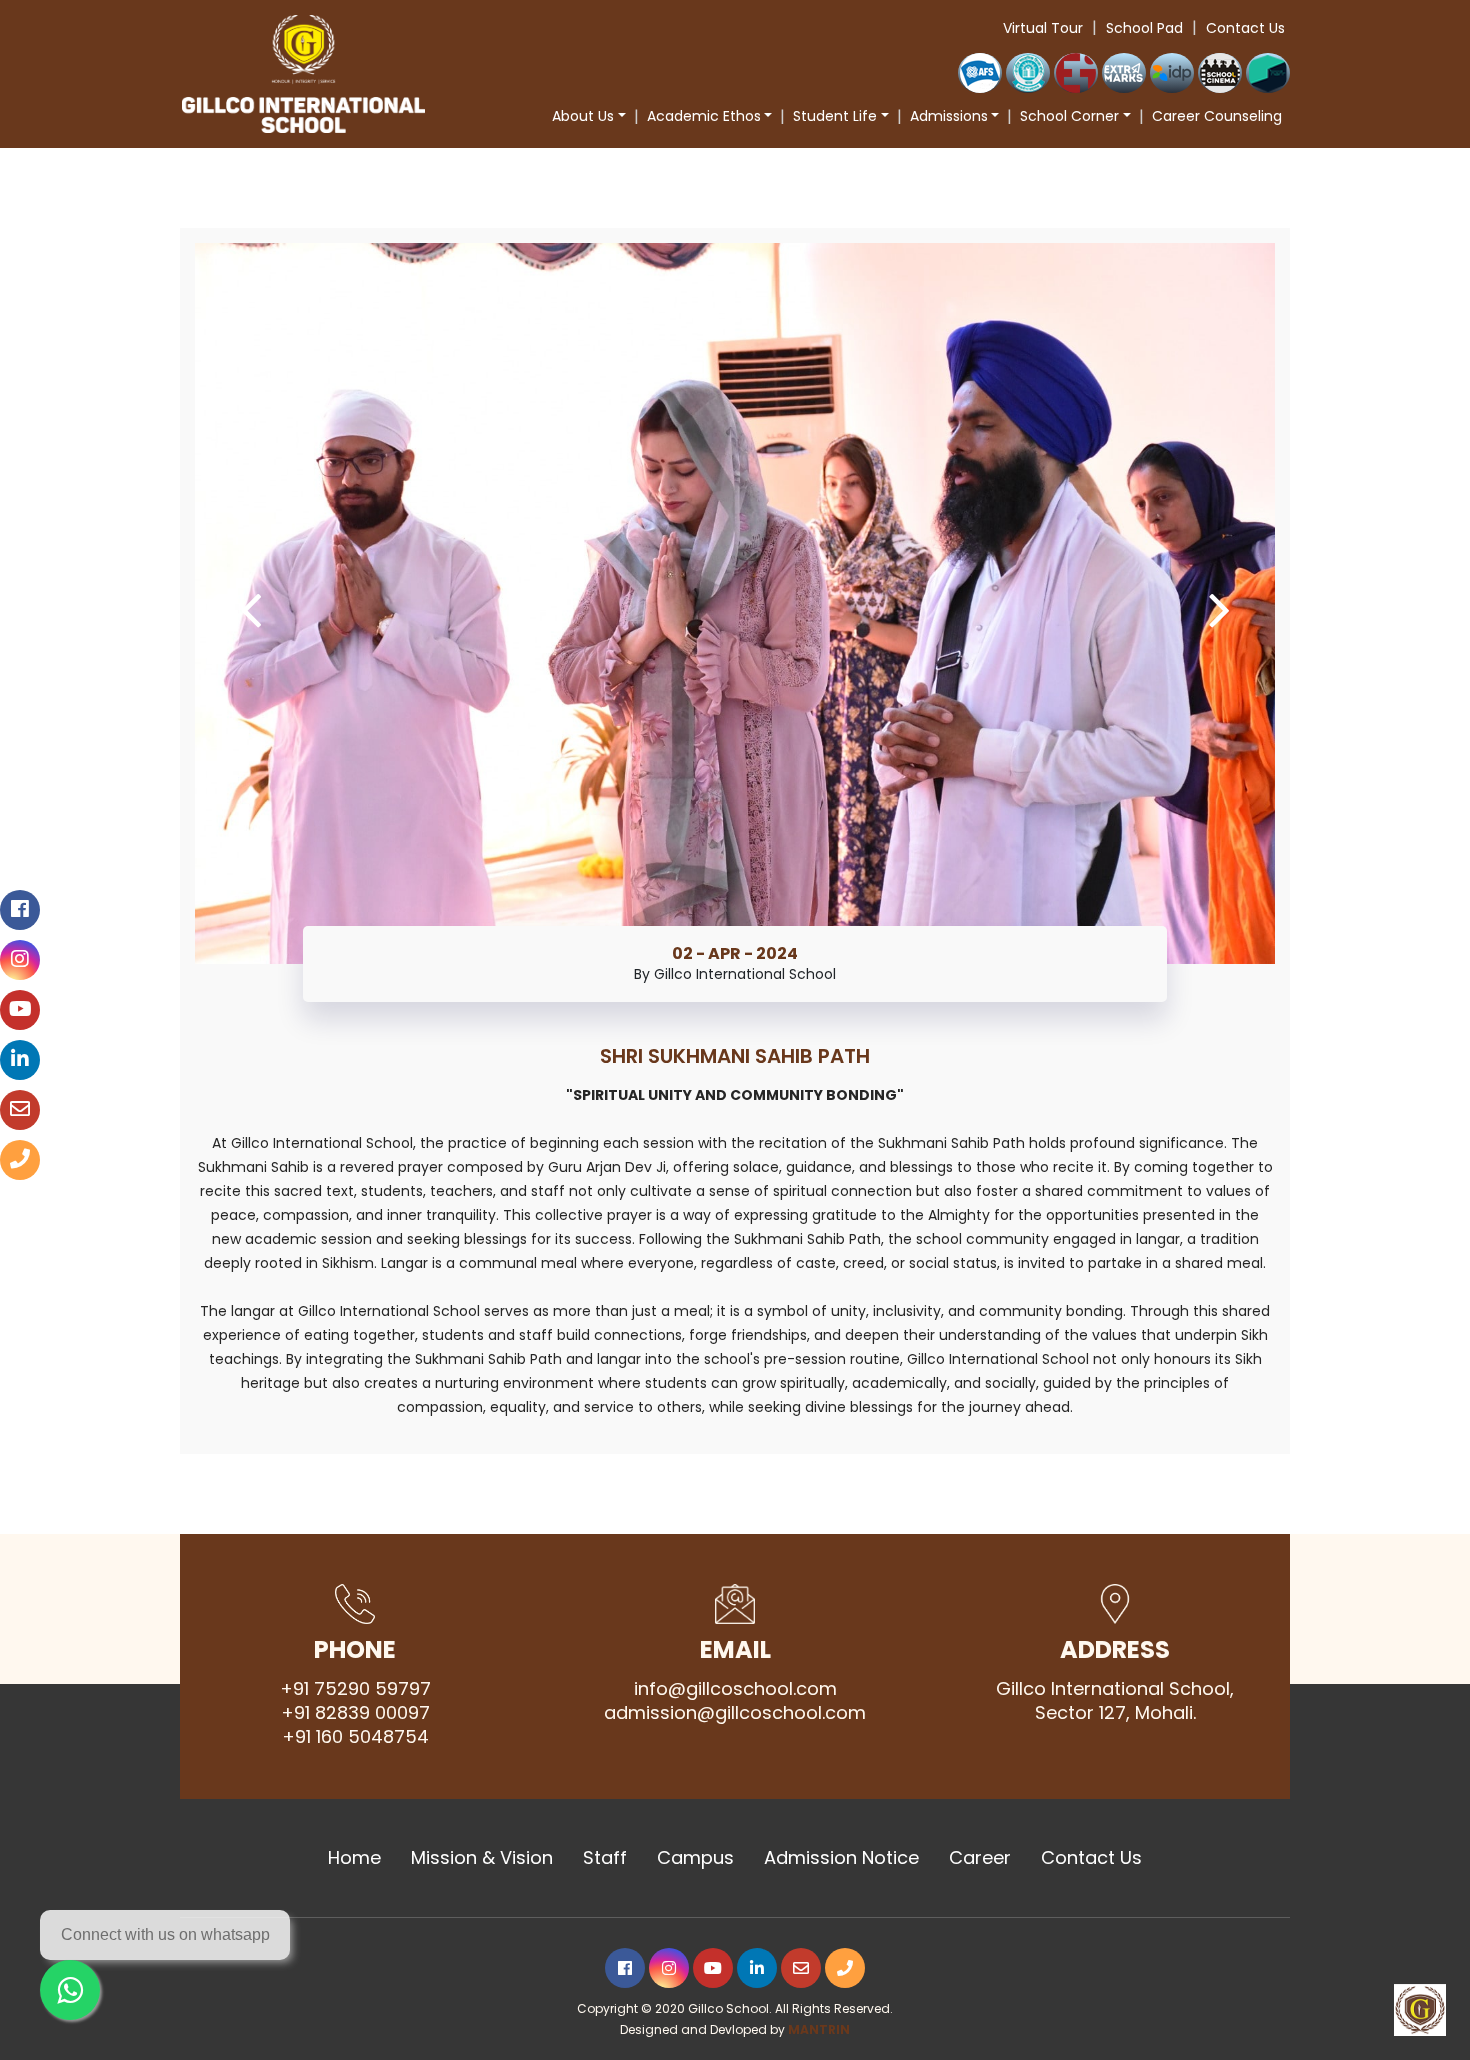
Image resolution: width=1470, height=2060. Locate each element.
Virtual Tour (1043, 28)
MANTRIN (819, 2029)
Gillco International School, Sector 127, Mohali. (1115, 1701)
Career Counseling (1217, 116)
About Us (583, 116)
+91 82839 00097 (355, 1713)
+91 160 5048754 (355, 1737)
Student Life (835, 116)
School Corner (1069, 116)
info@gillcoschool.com (735, 1689)
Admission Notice (841, 1858)
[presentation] (250, 608)
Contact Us (1245, 28)
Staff (605, 1858)
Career (980, 1858)
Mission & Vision (482, 1858)
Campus (695, 1858)
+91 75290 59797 (355, 1689)
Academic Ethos (704, 116)
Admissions (949, 116)
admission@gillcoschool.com (735, 1713)
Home (354, 1858)
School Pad (1144, 28)
